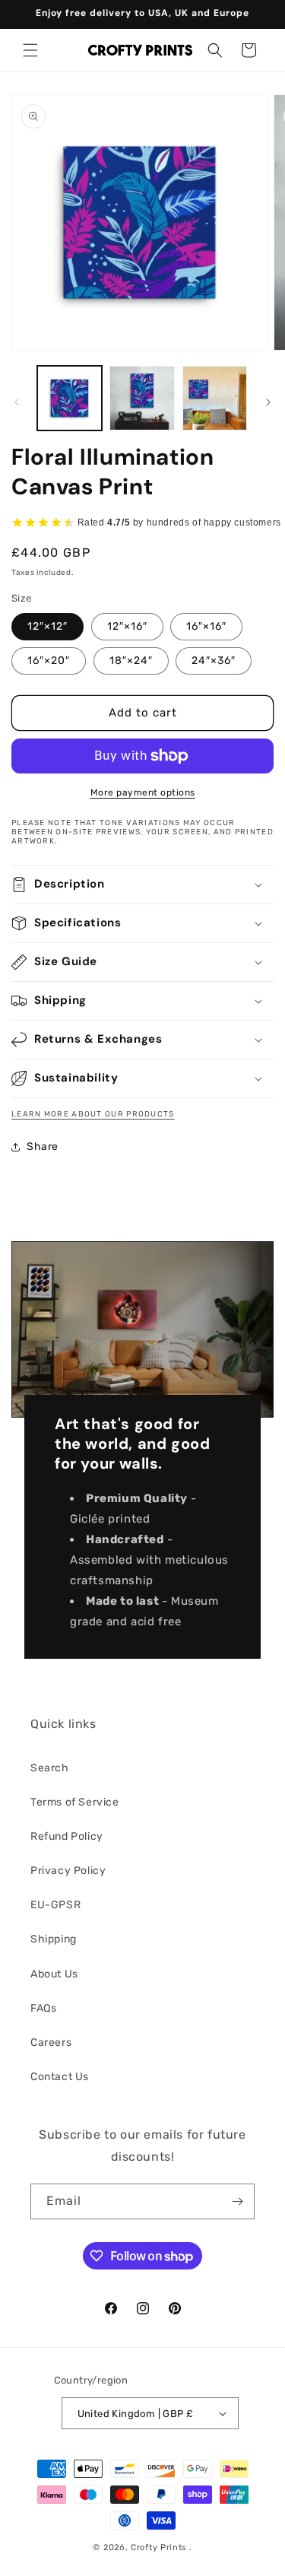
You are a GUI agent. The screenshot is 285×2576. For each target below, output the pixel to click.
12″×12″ (47, 626)
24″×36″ (214, 661)
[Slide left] (17, 402)
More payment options (143, 792)
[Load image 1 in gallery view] (70, 398)
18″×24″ (131, 661)
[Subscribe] (237, 2201)
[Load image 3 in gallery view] (142, 398)
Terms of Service (75, 1802)
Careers (51, 2042)
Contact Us (60, 2077)
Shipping (54, 1939)
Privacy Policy (68, 1871)
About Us (54, 1974)
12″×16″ (127, 626)
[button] (30, 50)
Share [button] (43, 1147)
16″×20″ (49, 661)
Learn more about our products (93, 1114)
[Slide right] (268, 402)
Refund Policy (67, 1836)
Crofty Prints (159, 2547)
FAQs (43, 2008)
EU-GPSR (55, 1905)
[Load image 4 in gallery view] (215, 398)
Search (50, 1768)
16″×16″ (206, 626)
